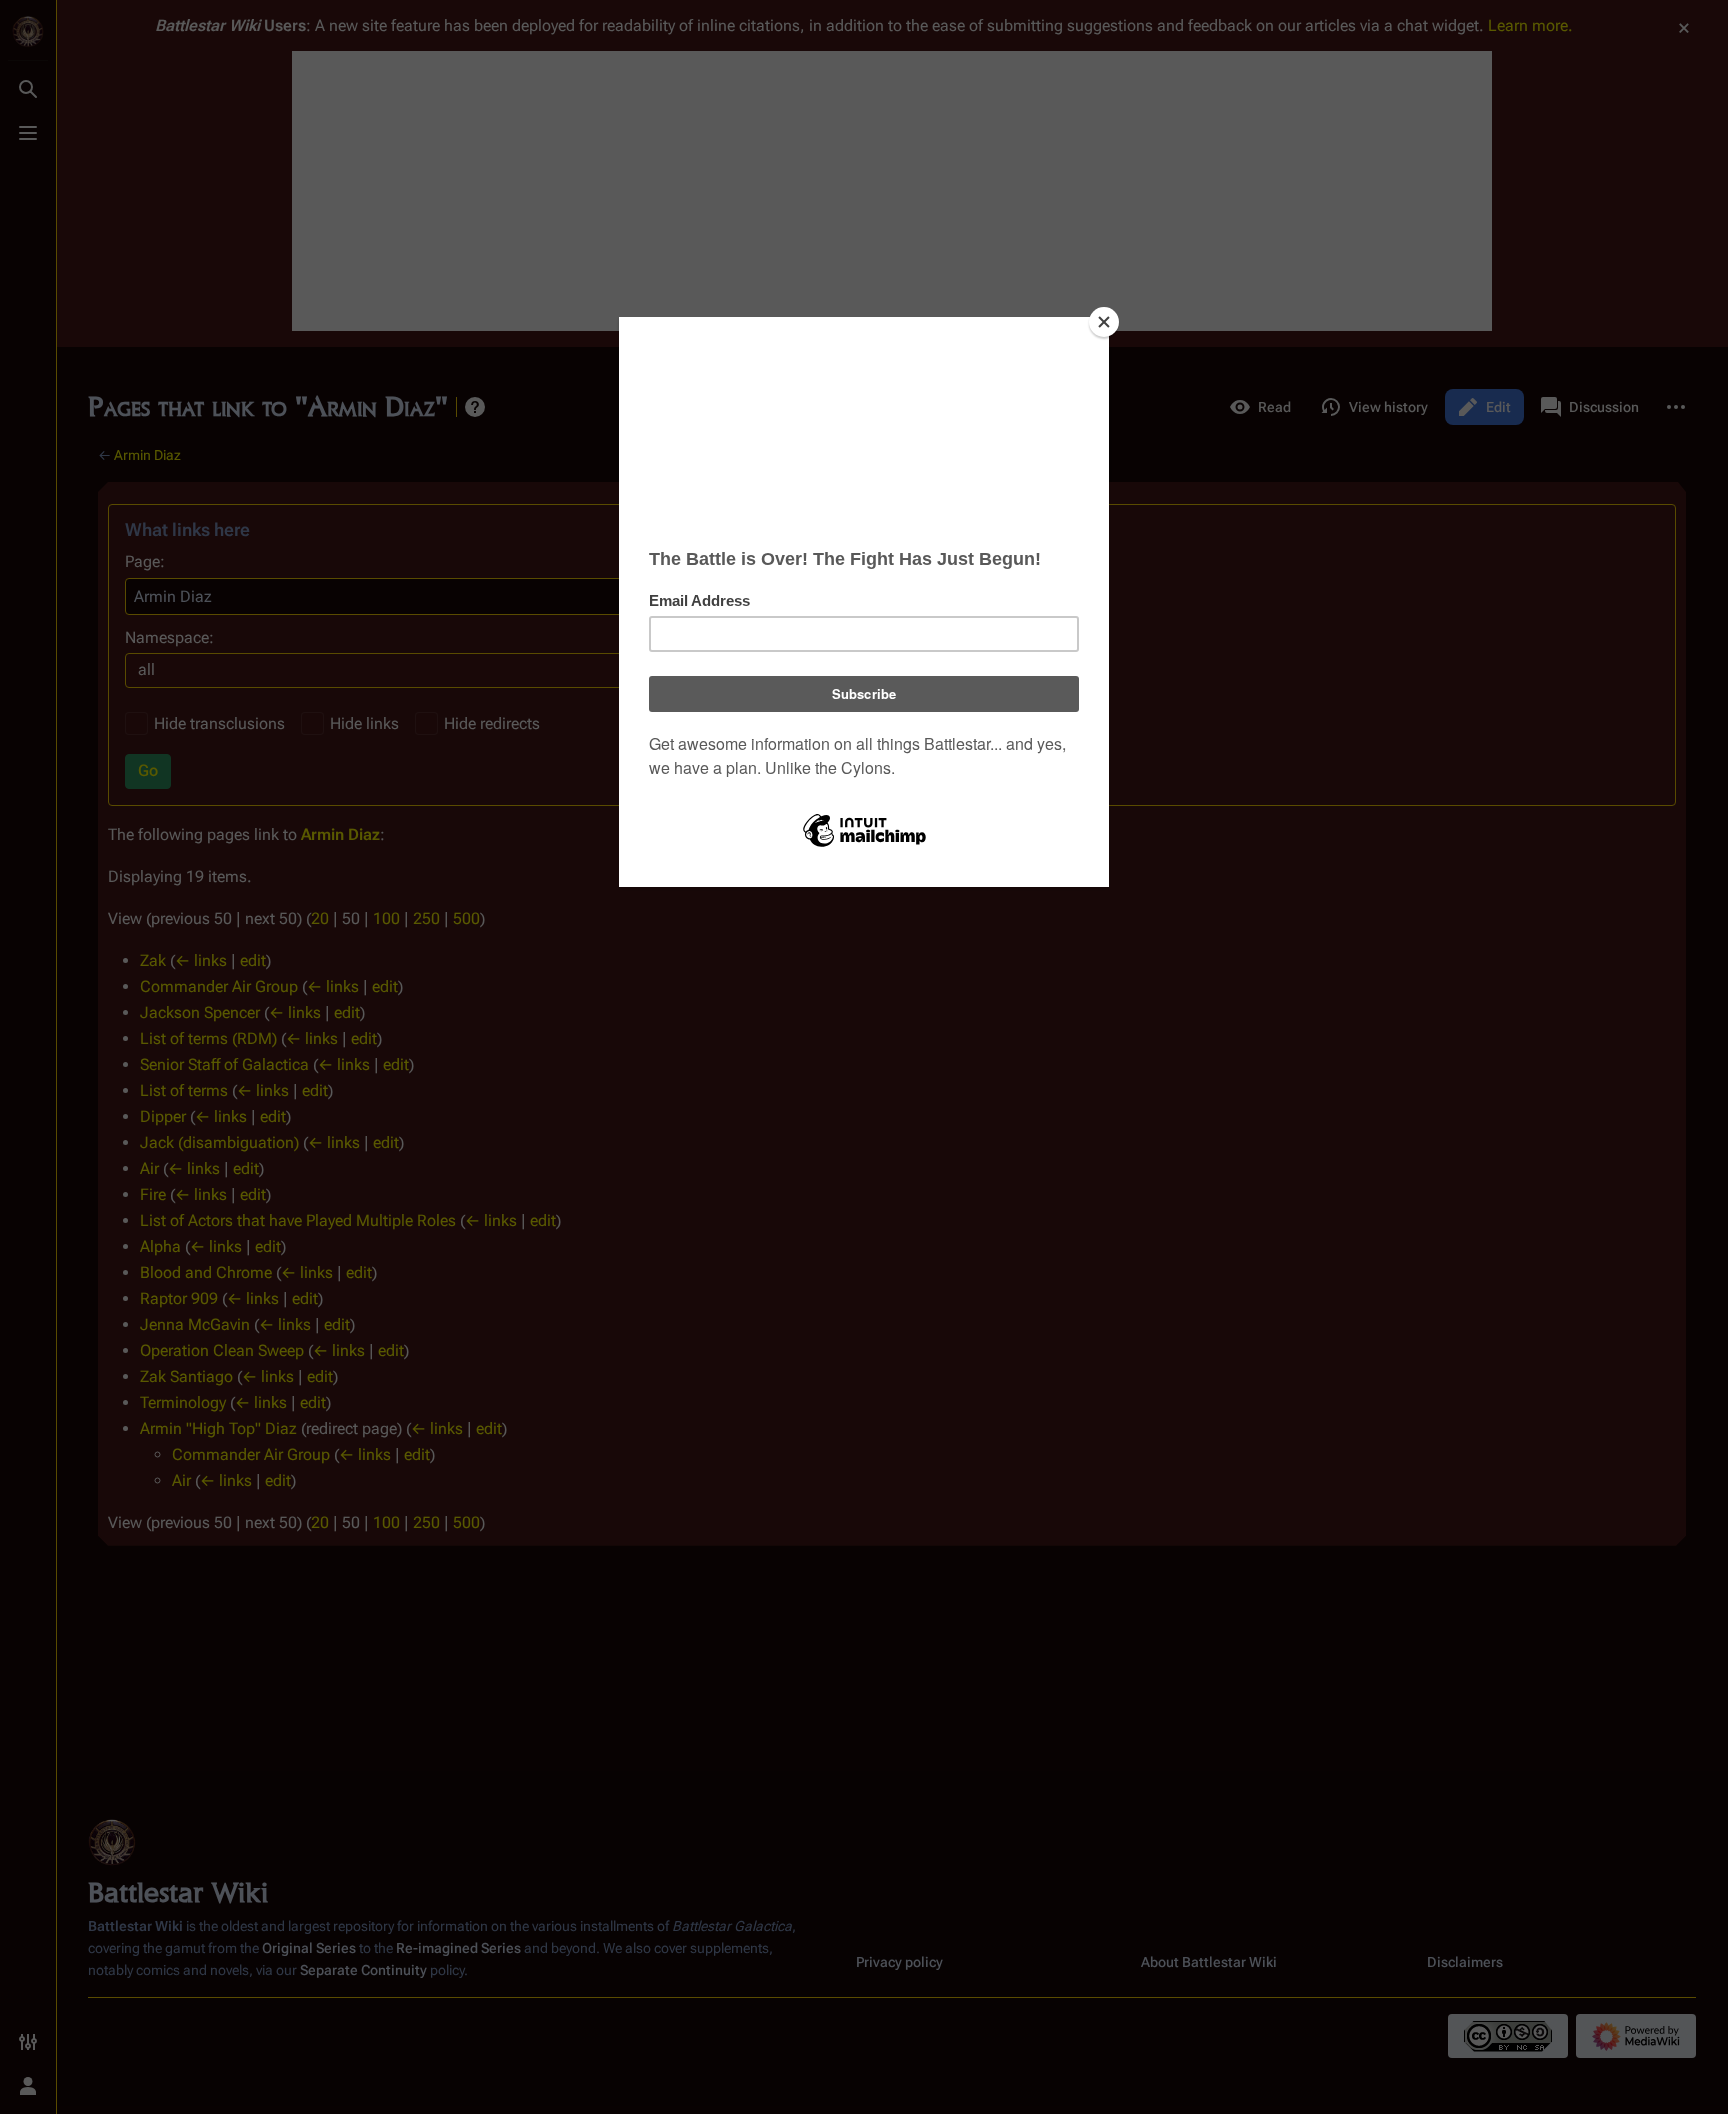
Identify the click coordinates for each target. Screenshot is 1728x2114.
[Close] (1104, 322)
